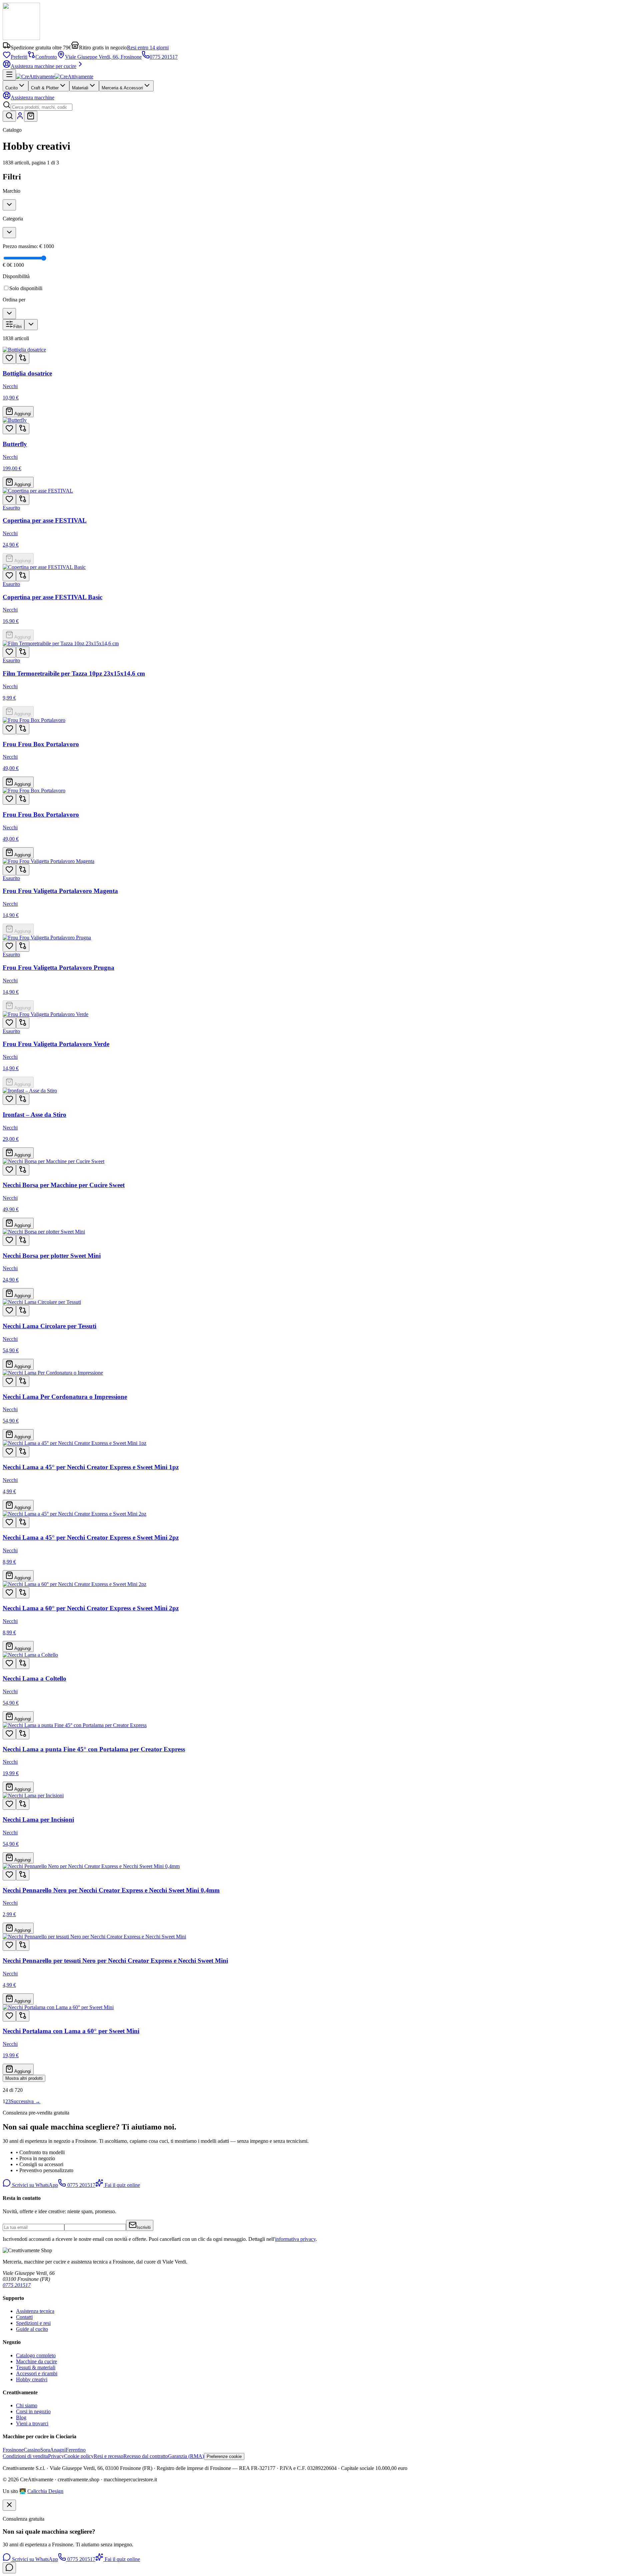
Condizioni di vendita (25, 2456)
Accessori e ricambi (37, 2373)
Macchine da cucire (36, 2361)
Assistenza (32, 98)
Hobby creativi (32, 2379)
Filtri (17, 327)
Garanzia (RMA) (186, 2456)
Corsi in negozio (33, 2411)
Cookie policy (79, 2456)
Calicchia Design (45, 2491)
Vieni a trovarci (32, 2423)
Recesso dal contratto (146, 2456)
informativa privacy (295, 2239)
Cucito (11, 88)
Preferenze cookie (224, 2456)
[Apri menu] (9, 75)
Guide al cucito (32, 2329)
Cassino (32, 2450)
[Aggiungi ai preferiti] (9, 358)
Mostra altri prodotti (24, 2078)
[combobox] (41, 107)
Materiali (80, 88)
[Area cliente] (20, 118)
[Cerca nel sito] (9, 116)
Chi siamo (27, 2405)
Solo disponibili (26, 288)
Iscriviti (144, 2227)
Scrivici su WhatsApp (34, 2185)
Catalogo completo (36, 2355)
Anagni (58, 2450)
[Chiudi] (9, 2505)
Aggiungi (22, 414)
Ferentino (76, 2450)
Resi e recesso (108, 2456)
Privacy (56, 2456)
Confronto (46, 57)
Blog (21, 2417)
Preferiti (19, 57)
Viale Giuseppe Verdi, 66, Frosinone (103, 57)
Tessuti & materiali (36, 2367)
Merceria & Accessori (122, 88)
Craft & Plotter (45, 88)
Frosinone (13, 2450)
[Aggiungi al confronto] (23, 358)
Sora (45, 2450)
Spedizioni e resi (33, 2323)
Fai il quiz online (122, 2185)
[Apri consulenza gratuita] (9, 2568)
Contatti (24, 2317)
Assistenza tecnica (35, 2311)
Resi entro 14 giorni (148, 48)
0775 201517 (164, 57)
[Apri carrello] (31, 116)
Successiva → (25, 2101)
